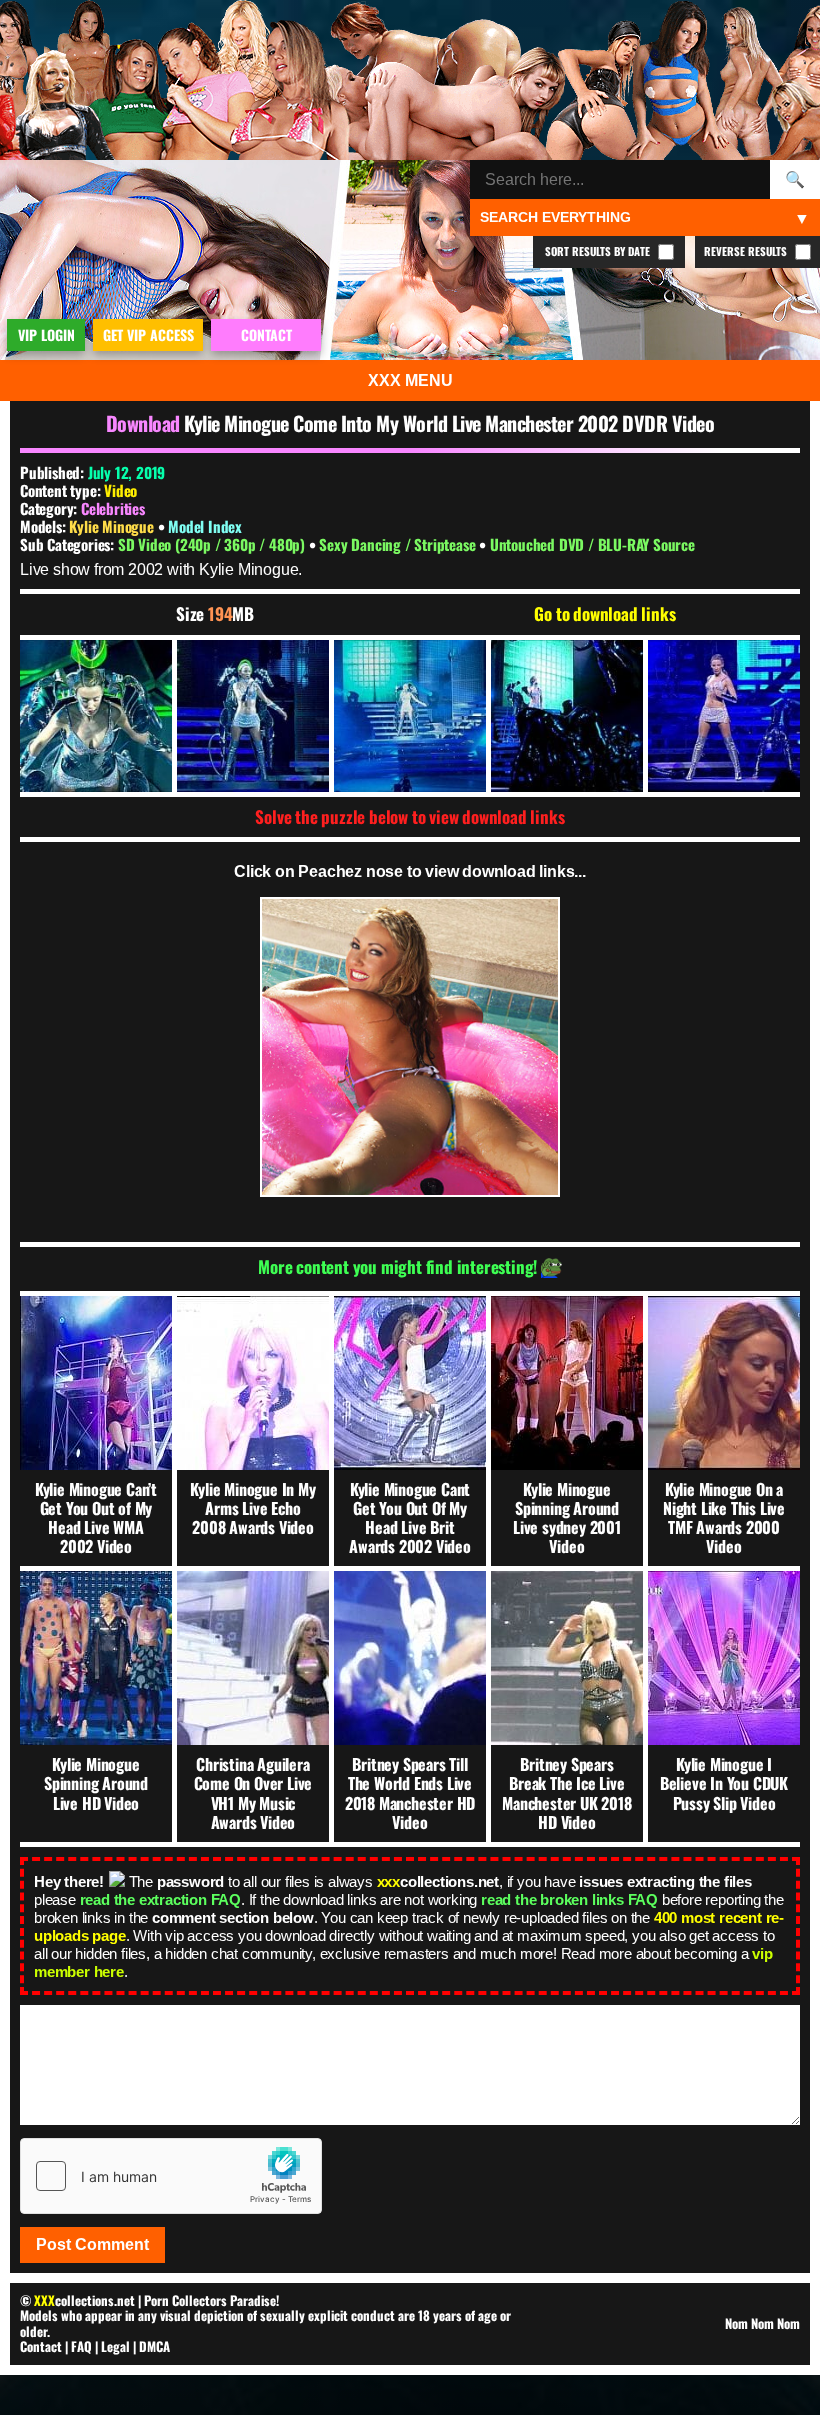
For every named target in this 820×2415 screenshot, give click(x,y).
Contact (41, 2346)
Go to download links (604, 614)
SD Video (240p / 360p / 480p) (213, 544)
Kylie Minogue (113, 526)
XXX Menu (410, 380)
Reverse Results (747, 251)
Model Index (205, 526)
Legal (115, 2346)
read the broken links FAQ (569, 1899)
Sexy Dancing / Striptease (399, 544)
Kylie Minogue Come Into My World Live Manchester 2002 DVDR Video (449, 423)
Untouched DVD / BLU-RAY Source (592, 544)
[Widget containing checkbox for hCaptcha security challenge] (171, 2176)
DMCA (154, 2346)
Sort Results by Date (599, 251)
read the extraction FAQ (160, 1899)
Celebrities (113, 508)
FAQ (81, 2346)
